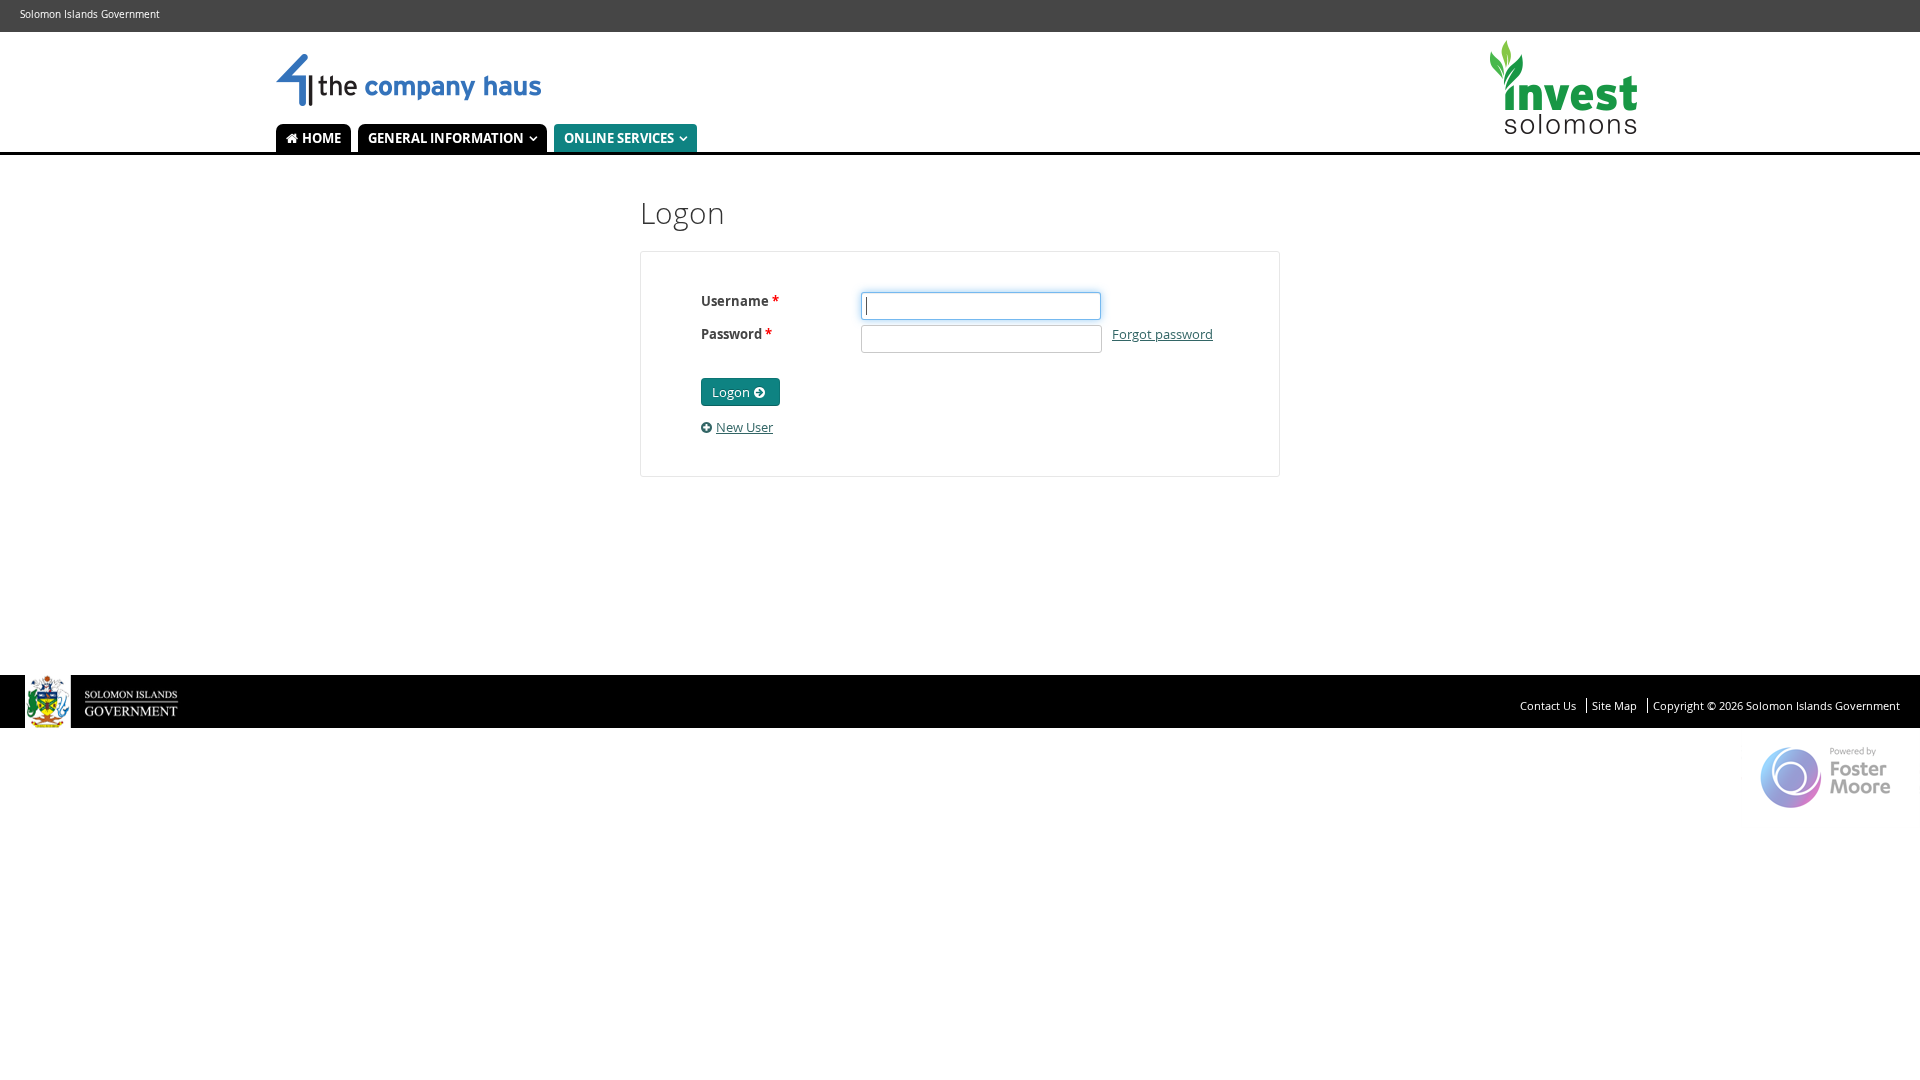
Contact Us (1548, 705)
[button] (740, 392)
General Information (446, 138)
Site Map (1614, 705)
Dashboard (408, 81)
